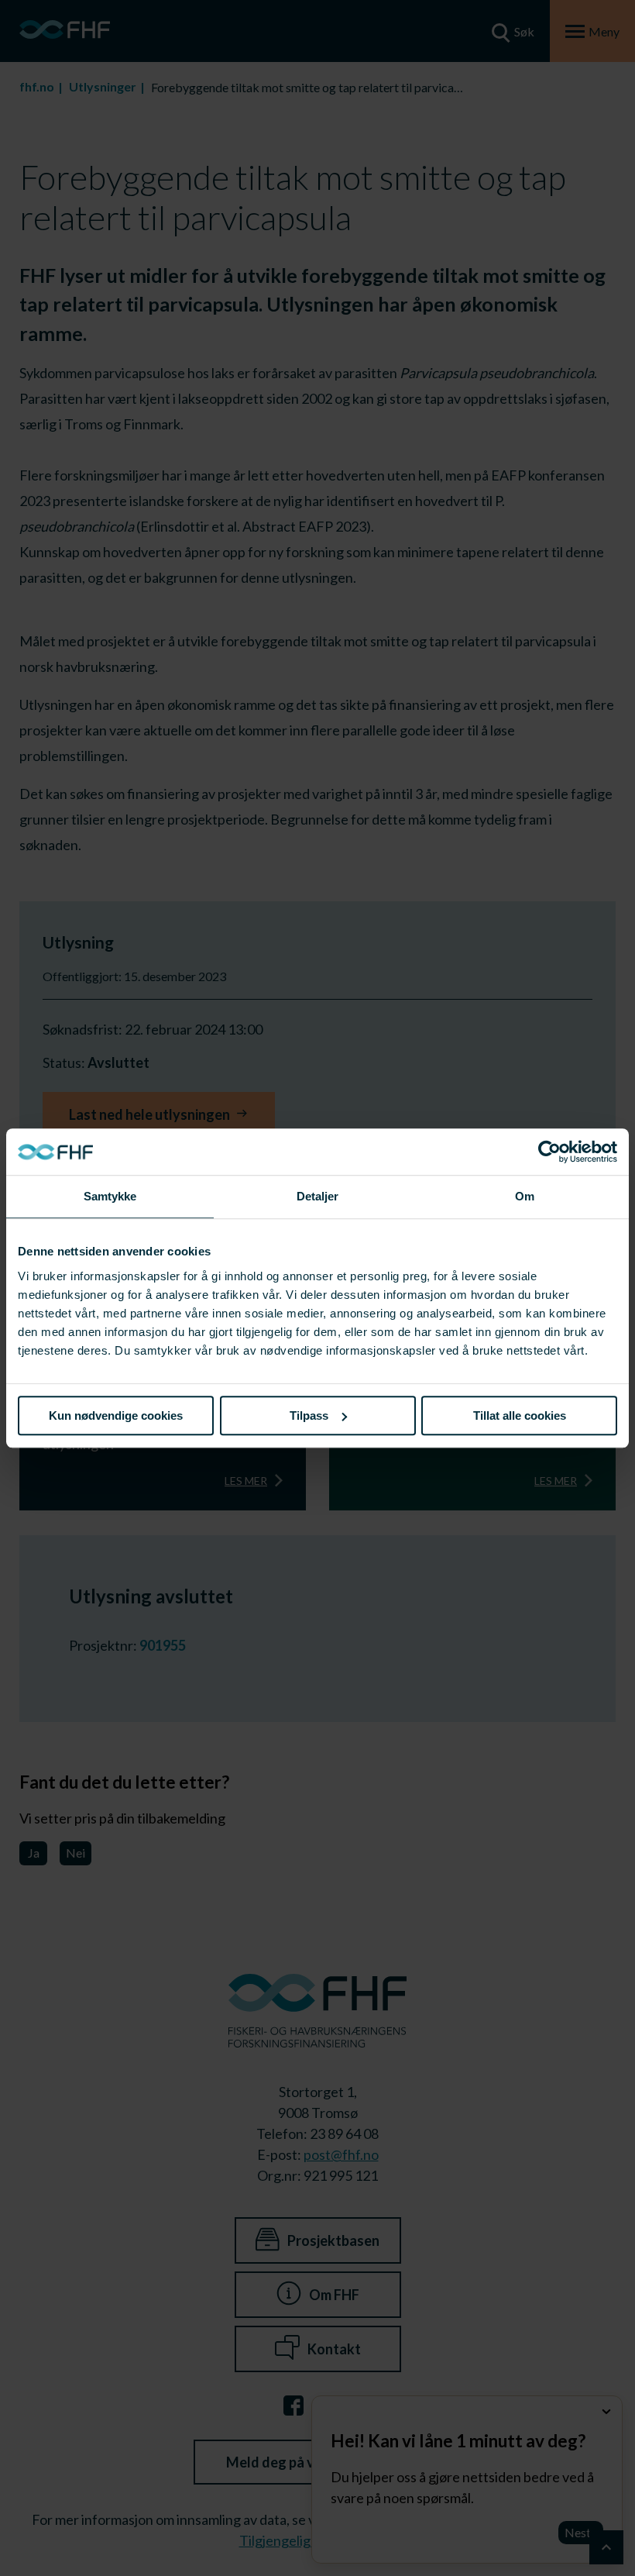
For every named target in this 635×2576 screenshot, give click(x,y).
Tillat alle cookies (520, 1415)
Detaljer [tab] (318, 1196)
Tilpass (309, 1415)
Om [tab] (525, 1196)
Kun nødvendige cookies (116, 1415)
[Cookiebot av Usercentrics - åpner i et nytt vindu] (549, 1152)
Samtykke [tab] (110, 1196)
